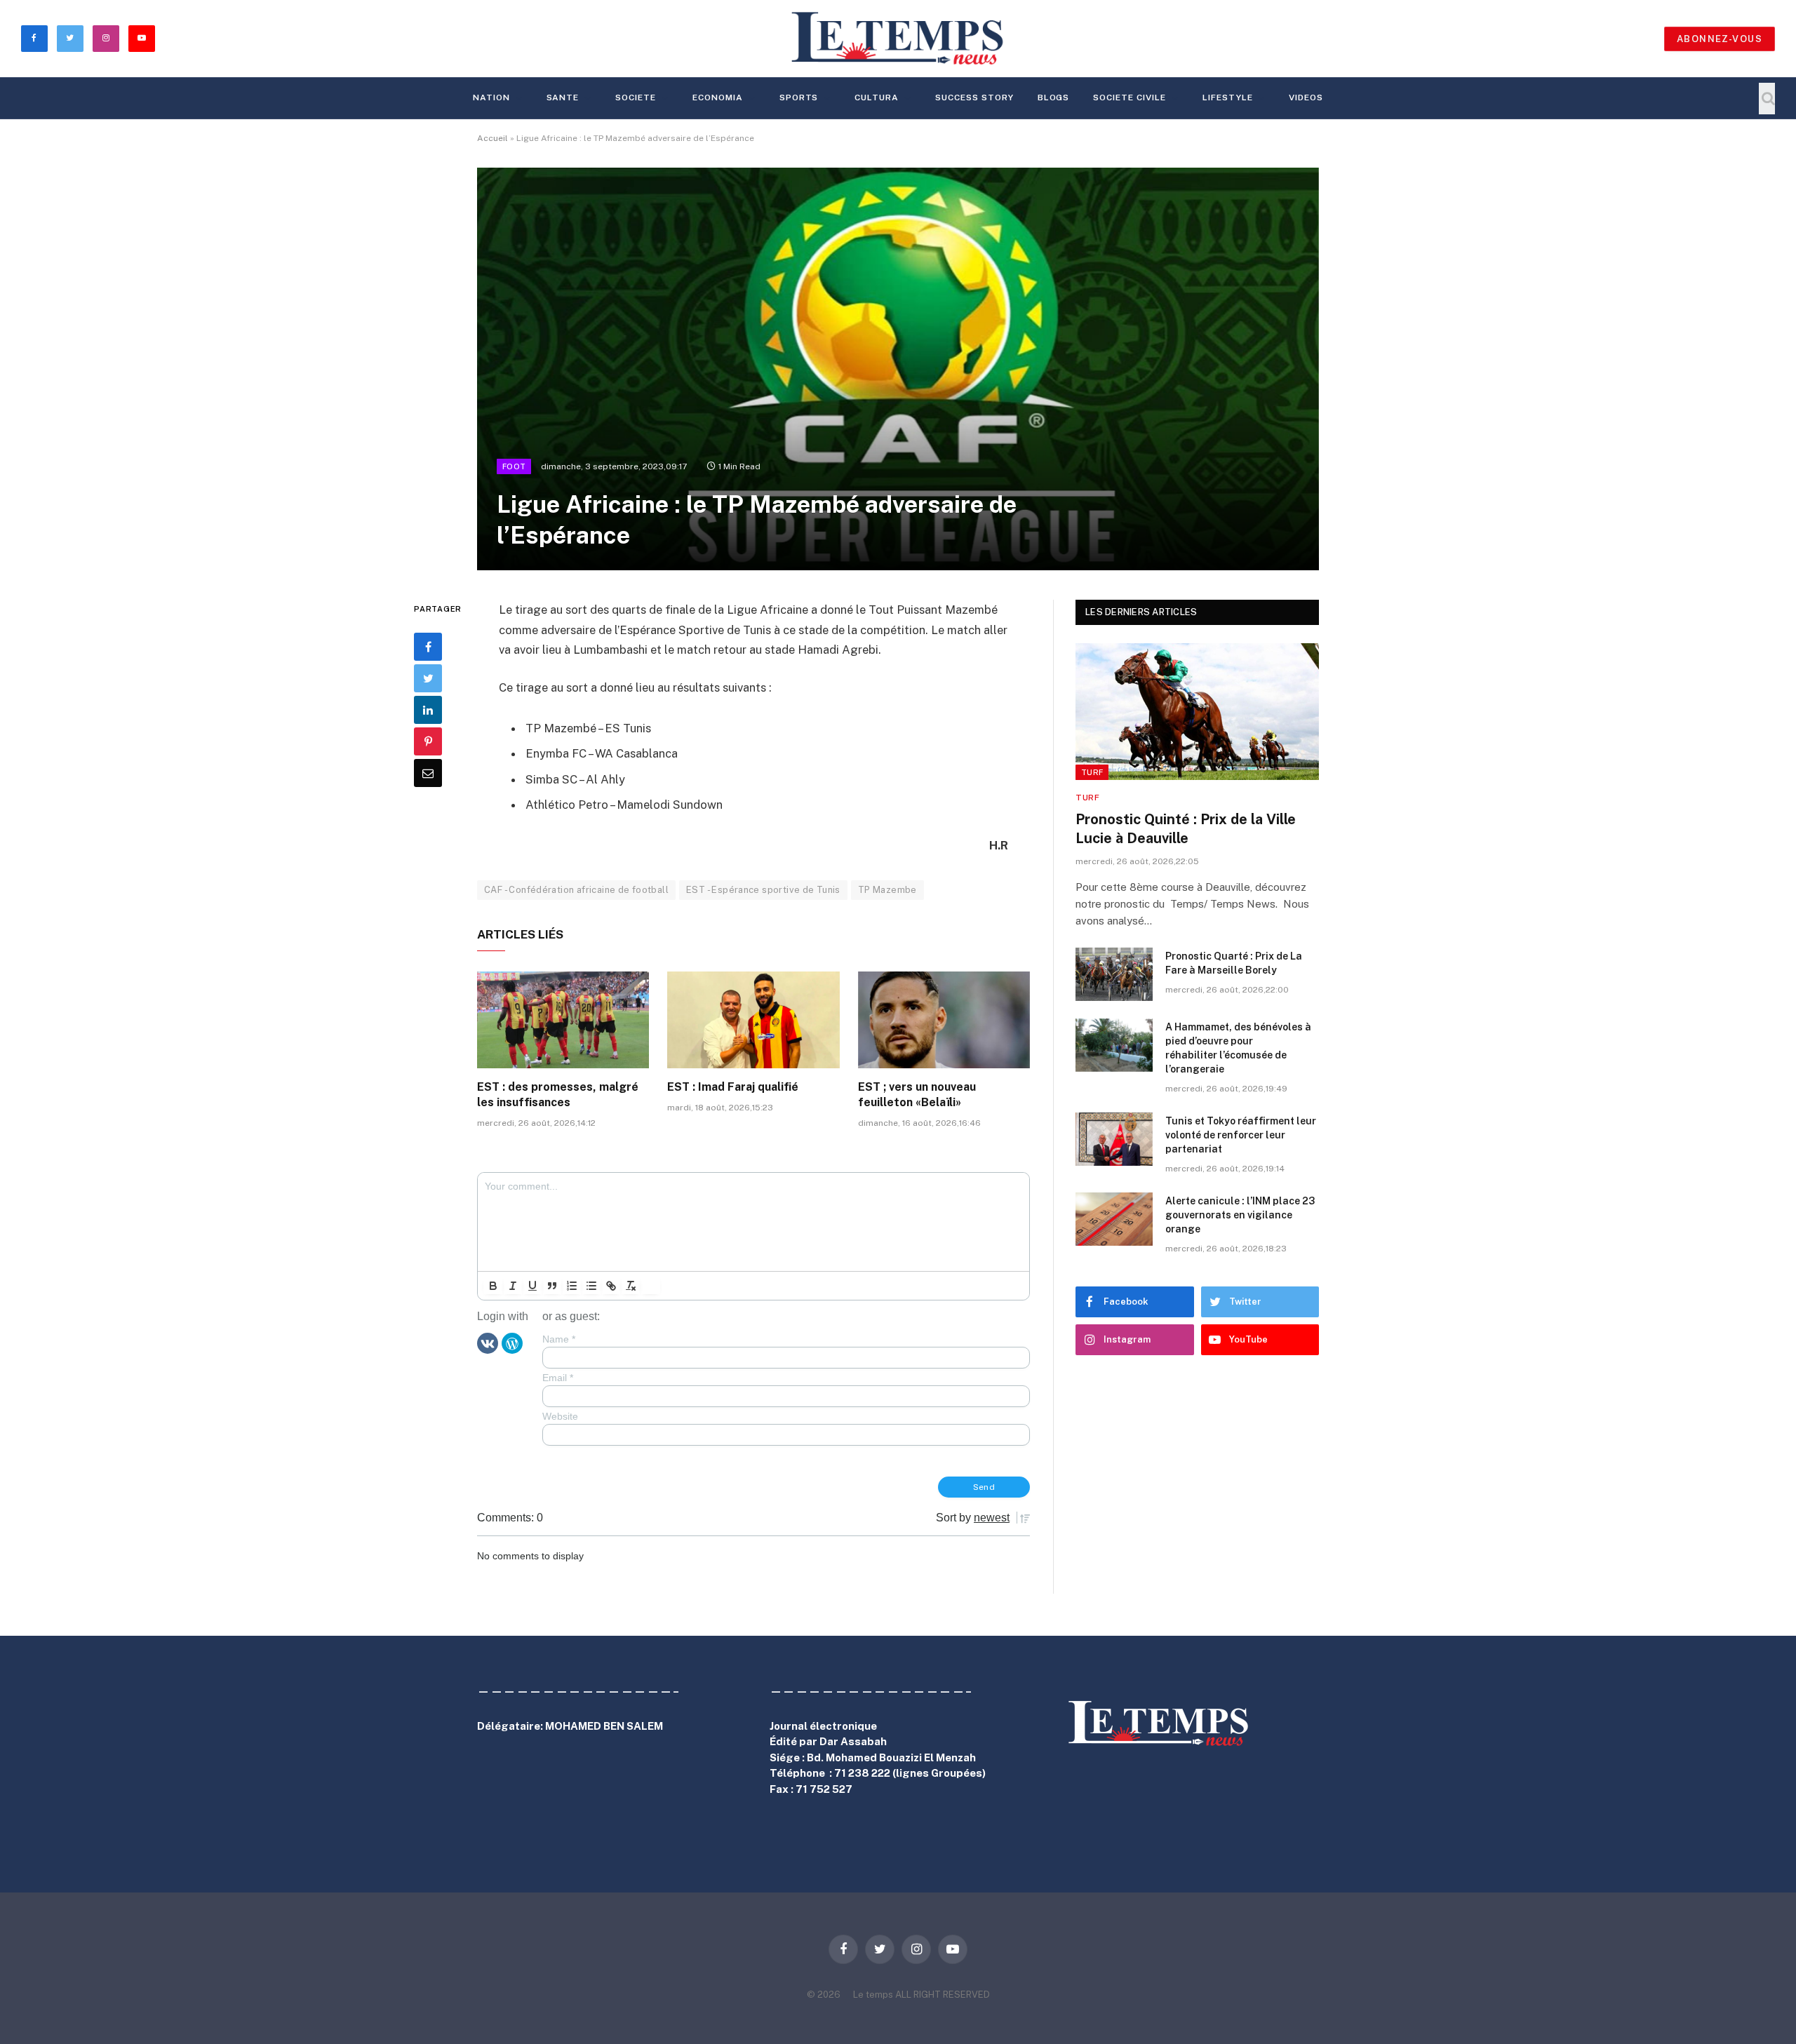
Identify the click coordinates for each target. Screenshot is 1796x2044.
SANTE (563, 98)
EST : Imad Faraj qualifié (733, 1087)
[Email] (428, 773)
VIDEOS (1306, 98)
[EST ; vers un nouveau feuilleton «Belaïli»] (944, 1020)
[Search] (1767, 99)
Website (560, 1416)
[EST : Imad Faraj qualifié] (753, 1020)
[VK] (488, 1343)
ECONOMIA (718, 98)
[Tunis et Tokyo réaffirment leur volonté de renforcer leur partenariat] (1114, 1139)
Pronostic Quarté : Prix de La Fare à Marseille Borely (1234, 963)
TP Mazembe (887, 890)
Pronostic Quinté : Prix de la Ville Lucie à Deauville (1186, 829)
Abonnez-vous (1720, 39)
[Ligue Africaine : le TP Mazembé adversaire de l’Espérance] (898, 369)
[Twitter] (428, 678)
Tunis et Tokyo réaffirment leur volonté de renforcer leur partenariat (1241, 1135)
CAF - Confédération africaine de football (576, 890)
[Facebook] (428, 647)
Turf (1092, 772)
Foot (514, 466)
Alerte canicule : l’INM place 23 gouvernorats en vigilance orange (1240, 1215)
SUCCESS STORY (974, 98)
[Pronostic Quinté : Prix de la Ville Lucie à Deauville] (1197, 712)
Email (558, 1378)
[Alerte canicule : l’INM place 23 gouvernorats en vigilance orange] (1114, 1219)
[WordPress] (512, 1343)
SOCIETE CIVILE (1129, 98)
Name (559, 1339)
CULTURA (877, 98)
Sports (799, 98)
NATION (491, 98)
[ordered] (572, 1286)
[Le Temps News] (898, 39)
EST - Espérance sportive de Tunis (763, 890)
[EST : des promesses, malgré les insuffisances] (563, 1020)
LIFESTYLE (1228, 98)
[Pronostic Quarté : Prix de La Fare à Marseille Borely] (1114, 974)
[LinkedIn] (428, 710)
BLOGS (1054, 98)
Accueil (492, 138)
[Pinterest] (428, 741)
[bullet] (591, 1286)
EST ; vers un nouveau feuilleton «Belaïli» (917, 1095)
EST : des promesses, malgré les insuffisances (558, 1095)
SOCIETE (636, 98)
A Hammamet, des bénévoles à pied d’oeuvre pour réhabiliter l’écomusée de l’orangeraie (1238, 1048)
